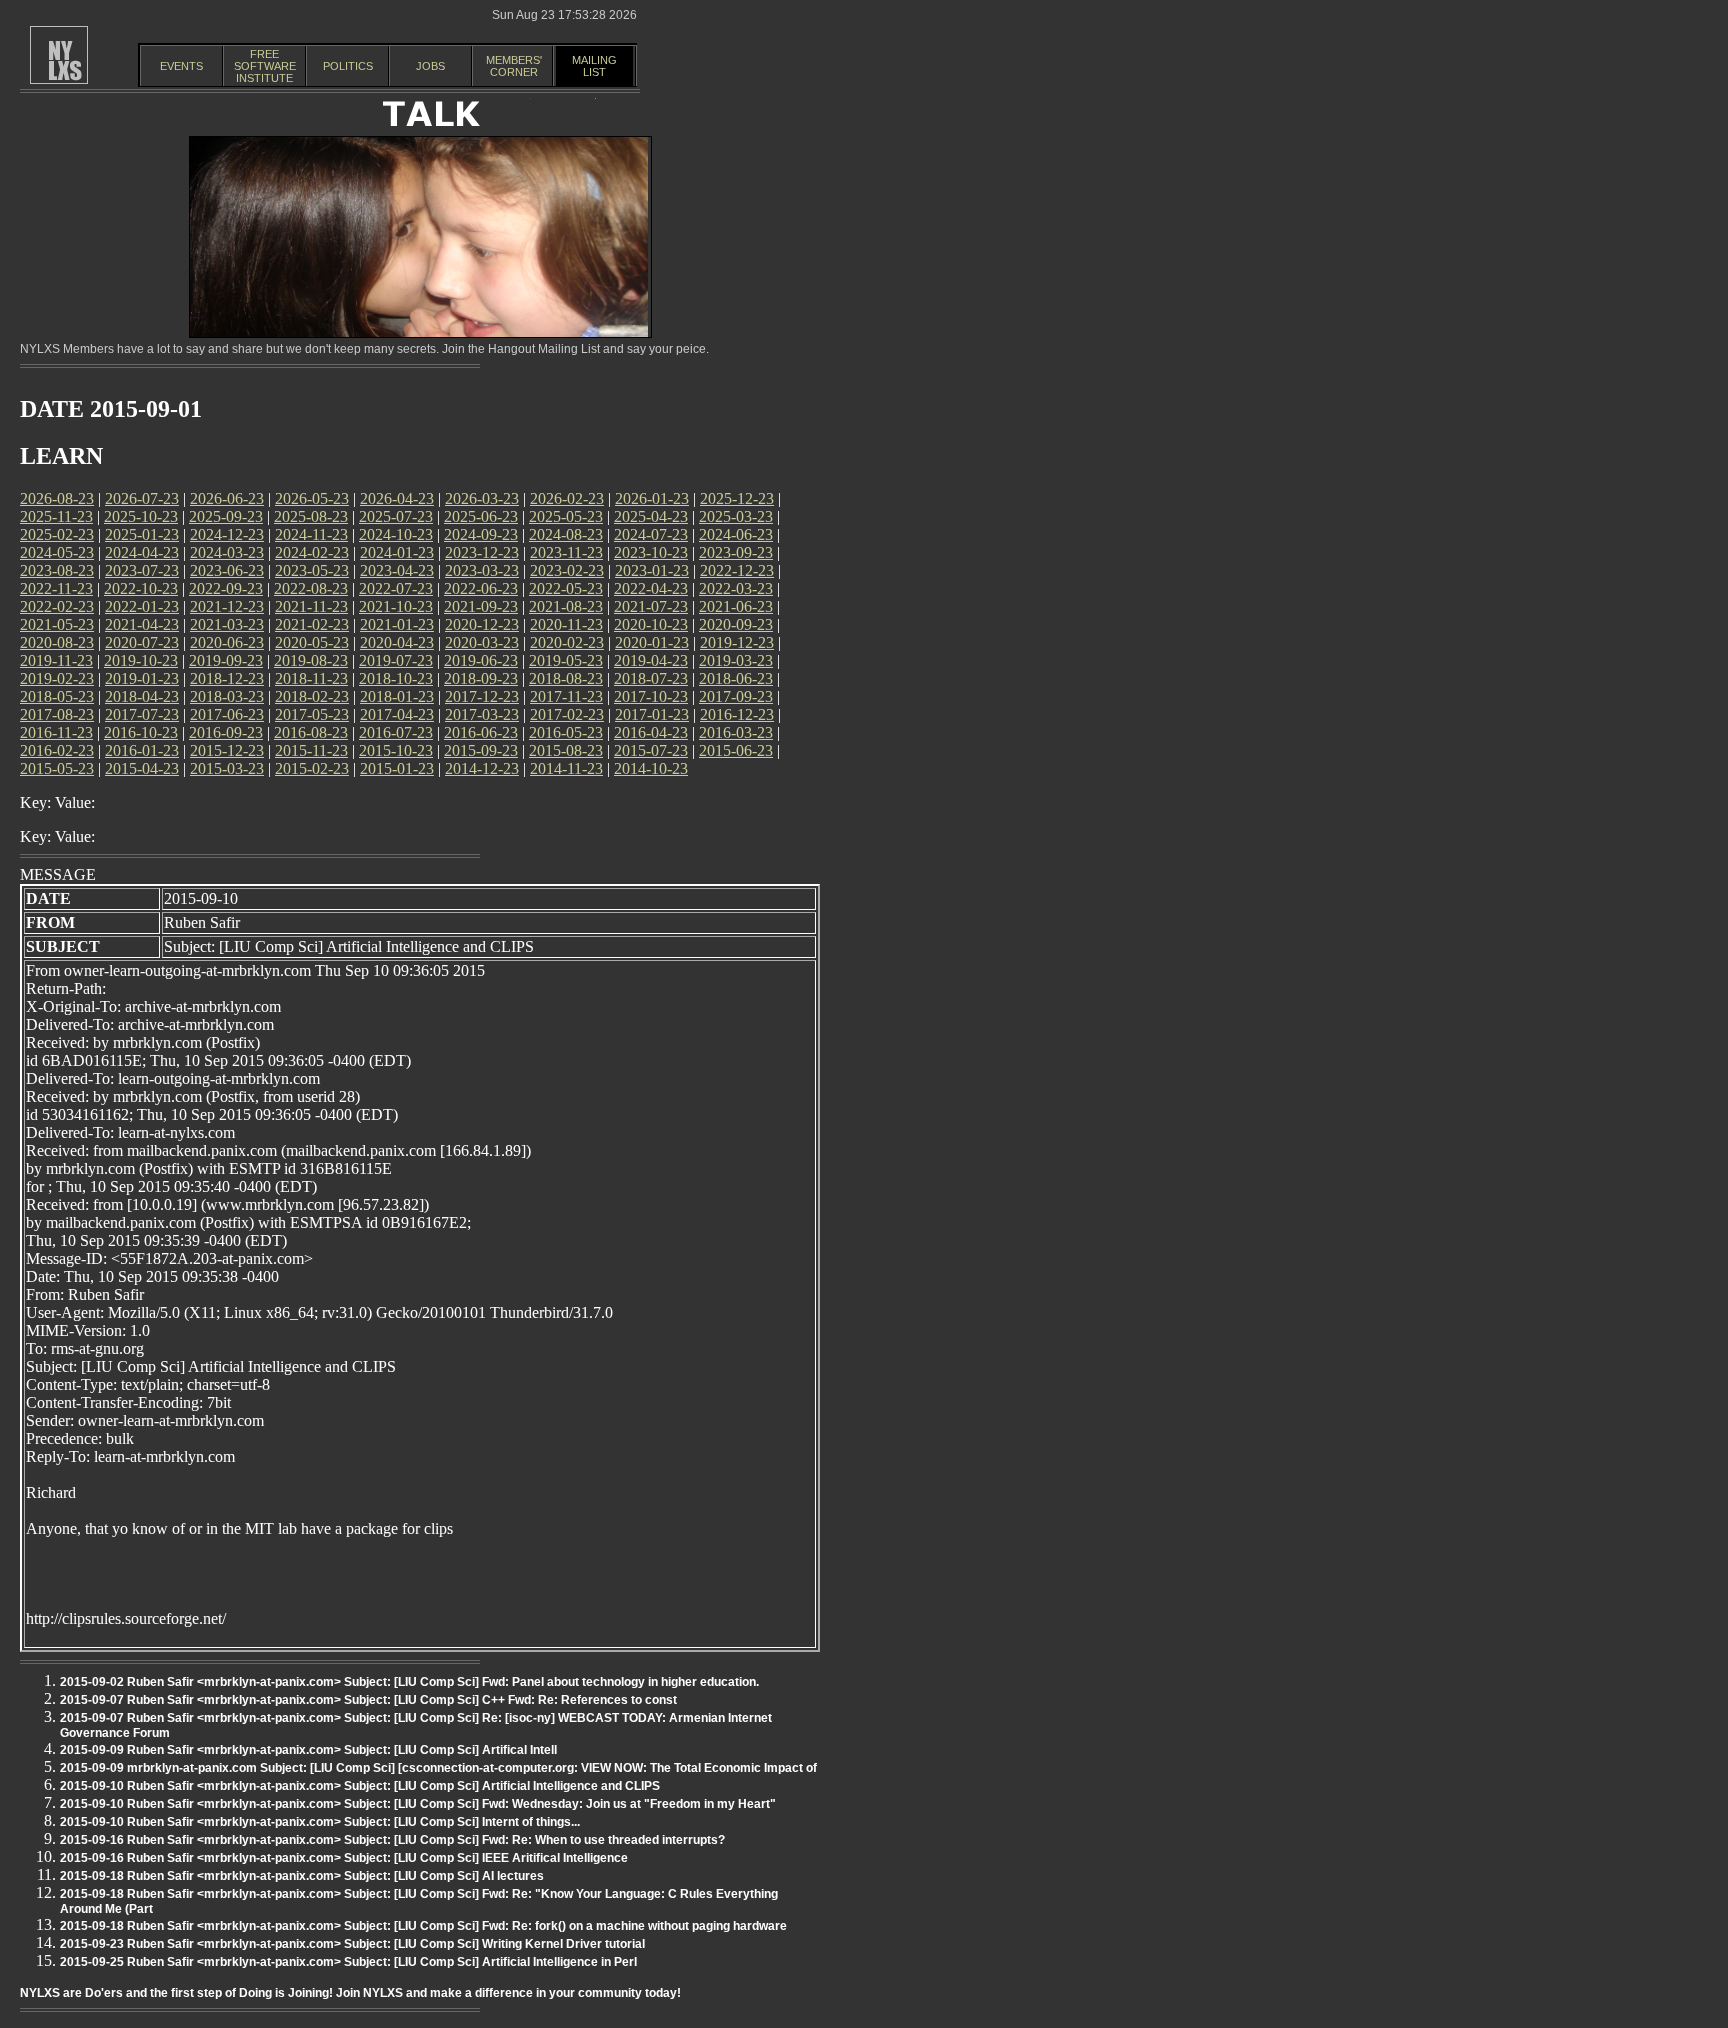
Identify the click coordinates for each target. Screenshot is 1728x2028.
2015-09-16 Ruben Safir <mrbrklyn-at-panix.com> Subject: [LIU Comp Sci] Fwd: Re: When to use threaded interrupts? (392, 1840)
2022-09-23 (226, 588)
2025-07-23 (396, 516)
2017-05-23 (312, 714)
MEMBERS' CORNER (514, 66)
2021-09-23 (481, 606)
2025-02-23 (57, 534)
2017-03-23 (482, 714)
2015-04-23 (142, 768)
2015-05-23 (57, 768)
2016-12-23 (737, 714)
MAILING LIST (594, 66)
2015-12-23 (227, 750)
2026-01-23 (652, 498)
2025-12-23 (737, 498)
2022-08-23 (311, 588)
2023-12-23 (482, 552)
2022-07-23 (396, 588)
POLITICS (348, 66)
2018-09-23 (481, 678)
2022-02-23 (57, 606)
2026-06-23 (227, 498)
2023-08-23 (57, 570)
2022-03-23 (736, 588)
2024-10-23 (396, 534)
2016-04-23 (651, 732)
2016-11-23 (56, 732)
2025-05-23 (566, 516)
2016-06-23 (481, 732)
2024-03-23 (227, 552)
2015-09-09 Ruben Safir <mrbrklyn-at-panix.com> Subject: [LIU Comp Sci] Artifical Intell (308, 1750)
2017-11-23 (566, 696)
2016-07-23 (396, 732)
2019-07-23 (396, 660)
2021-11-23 (311, 606)
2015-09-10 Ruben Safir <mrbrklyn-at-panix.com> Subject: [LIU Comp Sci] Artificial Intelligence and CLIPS (360, 1786)
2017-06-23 (227, 714)
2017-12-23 (482, 696)
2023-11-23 (566, 552)
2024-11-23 (311, 534)
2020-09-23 (736, 624)
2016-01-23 (142, 750)
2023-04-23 (397, 570)
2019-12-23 (737, 642)
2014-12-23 (482, 768)
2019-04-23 (651, 660)
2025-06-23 (481, 516)
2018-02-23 (312, 696)
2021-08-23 (566, 606)
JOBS (430, 66)
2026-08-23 (57, 498)
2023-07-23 (142, 570)
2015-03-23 (227, 768)
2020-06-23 (227, 642)
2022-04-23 (651, 588)
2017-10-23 (651, 696)
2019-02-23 (57, 678)
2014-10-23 (651, 768)
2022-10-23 (141, 588)
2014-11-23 (566, 768)
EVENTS (181, 66)
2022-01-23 (142, 606)
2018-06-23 (736, 678)
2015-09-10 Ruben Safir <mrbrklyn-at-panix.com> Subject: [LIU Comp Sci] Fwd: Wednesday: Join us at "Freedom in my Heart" (418, 1804)
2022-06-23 (481, 588)
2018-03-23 (227, 696)
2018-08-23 (566, 678)
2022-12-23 (737, 570)
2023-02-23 (567, 570)
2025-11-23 (56, 516)
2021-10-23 (396, 606)
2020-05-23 (312, 642)
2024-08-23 (566, 534)
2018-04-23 (142, 696)
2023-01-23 (652, 570)
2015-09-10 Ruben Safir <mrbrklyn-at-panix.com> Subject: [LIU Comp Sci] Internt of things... (320, 1822)
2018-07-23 (651, 678)
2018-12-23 (227, 678)
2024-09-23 (481, 534)
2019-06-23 (481, 660)
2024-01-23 (397, 552)
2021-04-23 (142, 624)
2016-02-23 (57, 750)
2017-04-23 (397, 714)
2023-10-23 (651, 552)
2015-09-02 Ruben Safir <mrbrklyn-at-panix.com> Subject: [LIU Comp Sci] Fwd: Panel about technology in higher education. (409, 1682)
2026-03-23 (482, 498)
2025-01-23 (142, 534)
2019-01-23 (142, 678)
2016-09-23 (226, 732)
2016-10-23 (141, 732)
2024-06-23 (736, 534)
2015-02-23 (312, 768)
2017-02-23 (567, 714)
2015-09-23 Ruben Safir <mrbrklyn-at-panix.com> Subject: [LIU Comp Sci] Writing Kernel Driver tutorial (352, 1944)
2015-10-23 (396, 750)
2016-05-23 (566, 732)
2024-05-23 (57, 552)
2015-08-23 (566, 750)
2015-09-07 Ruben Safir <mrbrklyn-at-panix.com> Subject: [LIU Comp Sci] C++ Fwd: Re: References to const (368, 1700)
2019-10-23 (141, 660)
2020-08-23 (57, 642)
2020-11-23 (566, 624)
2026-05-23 (312, 498)
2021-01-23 (397, 624)
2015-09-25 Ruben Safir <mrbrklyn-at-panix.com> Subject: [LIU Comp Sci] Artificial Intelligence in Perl (348, 1962)
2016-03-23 (736, 732)
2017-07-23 (142, 714)
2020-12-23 (482, 624)
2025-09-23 (226, 516)
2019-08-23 (311, 660)
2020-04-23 (397, 642)
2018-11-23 (311, 678)
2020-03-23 (482, 642)
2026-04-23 (397, 498)
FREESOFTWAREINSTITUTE (265, 66)
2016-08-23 (311, 732)
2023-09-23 (736, 552)
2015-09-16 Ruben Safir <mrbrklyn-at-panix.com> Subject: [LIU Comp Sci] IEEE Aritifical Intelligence (344, 1858)
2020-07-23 (142, 642)
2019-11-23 (56, 660)
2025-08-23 (311, 516)
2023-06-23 (227, 570)
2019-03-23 (736, 660)
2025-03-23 (736, 516)
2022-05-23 (566, 588)
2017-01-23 (652, 714)
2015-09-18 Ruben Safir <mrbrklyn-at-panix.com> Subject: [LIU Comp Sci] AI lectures (302, 1876)
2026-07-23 (142, 498)
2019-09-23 (226, 660)
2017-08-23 (57, 714)
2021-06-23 (736, 606)
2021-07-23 (651, 606)
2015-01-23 (397, 768)
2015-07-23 (651, 750)
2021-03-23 (227, 624)
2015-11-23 (311, 750)
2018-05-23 (57, 696)
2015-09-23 (481, 750)
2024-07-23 (651, 534)
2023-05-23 (312, 570)
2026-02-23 (567, 498)
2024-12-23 (227, 534)
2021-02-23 (312, 624)
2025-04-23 (651, 516)
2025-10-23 (141, 516)
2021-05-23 (57, 624)
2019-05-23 (566, 660)
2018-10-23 (396, 678)
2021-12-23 (227, 606)
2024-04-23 (142, 552)
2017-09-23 (736, 696)
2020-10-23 (651, 624)
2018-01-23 (397, 696)
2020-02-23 (567, 642)
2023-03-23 (482, 570)
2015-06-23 (736, 750)
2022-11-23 (56, 588)
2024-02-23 (312, 552)
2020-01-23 (652, 642)
